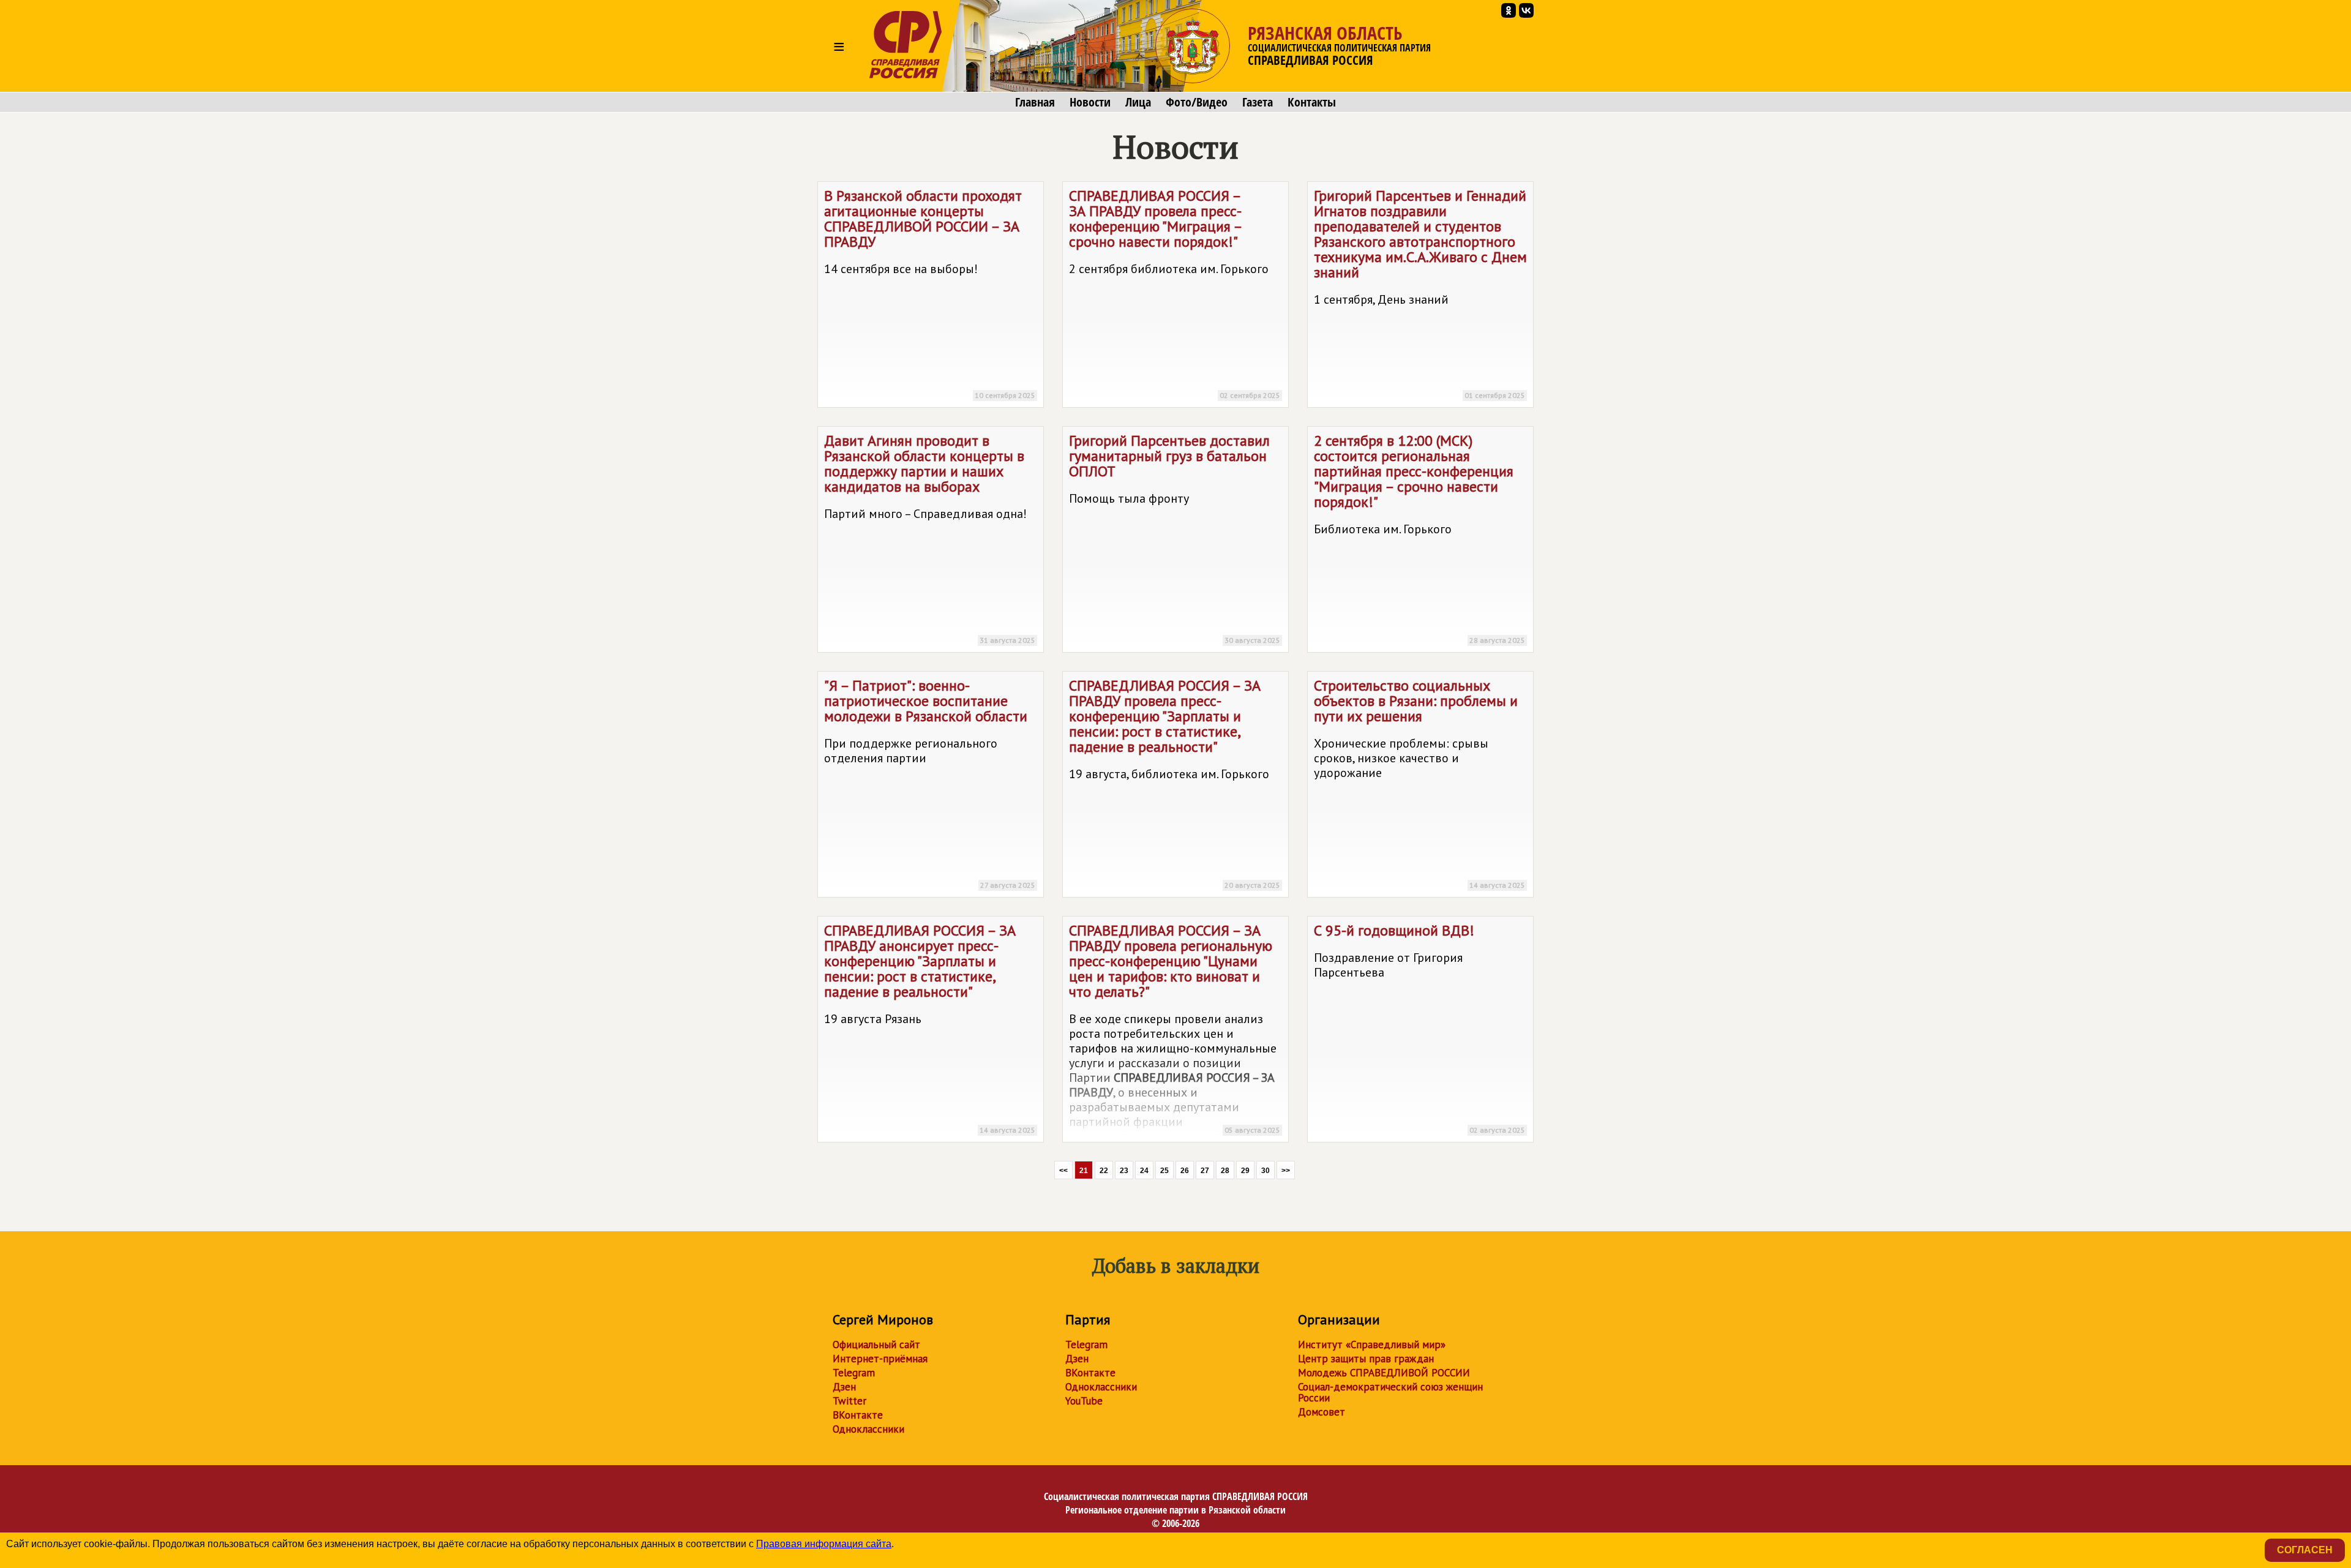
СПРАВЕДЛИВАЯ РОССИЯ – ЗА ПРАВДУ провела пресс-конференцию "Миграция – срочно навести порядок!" (1175, 293)
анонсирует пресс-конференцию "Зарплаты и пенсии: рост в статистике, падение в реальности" (930, 1028)
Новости (1090, 102)
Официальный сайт (876, 1345)
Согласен (2305, 1550)
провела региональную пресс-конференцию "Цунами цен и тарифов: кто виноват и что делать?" (1175, 1032)
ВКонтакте (858, 1415)
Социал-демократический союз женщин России (1390, 1392)
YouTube (1084, 1401)
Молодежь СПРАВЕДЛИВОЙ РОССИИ (1384, 1373)
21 (1084, 1171)
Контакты (1312, 102)
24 (1144, 1171)
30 (1265, 1171)
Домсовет (1322, 1412)
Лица (1138, 102)
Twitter (849, 1401)
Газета (1258, 102)
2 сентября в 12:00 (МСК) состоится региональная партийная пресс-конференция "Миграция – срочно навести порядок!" (1419, 538)
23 (1124, 1171)
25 (1164, 1171)
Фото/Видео (1197, 102)
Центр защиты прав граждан (1366, 1359)
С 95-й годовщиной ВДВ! (1419, 1028)
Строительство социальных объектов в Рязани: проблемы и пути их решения (1419, 783)
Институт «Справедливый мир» (1372, 1345)
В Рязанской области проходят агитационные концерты (930, 293)
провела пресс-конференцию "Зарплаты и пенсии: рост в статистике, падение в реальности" (1175, 783)
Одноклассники (868, 1429)
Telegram (854, 1373)
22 (1104, 1171)
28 (1225, 1171)
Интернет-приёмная (880, 1359)
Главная (1035, 102)
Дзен (844, 1387)
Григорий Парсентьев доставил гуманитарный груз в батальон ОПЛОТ (1175, 538)
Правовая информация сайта (824, 1544)
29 (1245, 1171)
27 (1205, 1171)
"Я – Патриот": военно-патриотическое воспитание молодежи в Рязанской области (930, 783)
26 (1185, 1171)
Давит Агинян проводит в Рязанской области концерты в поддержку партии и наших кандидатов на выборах (930, 538)
